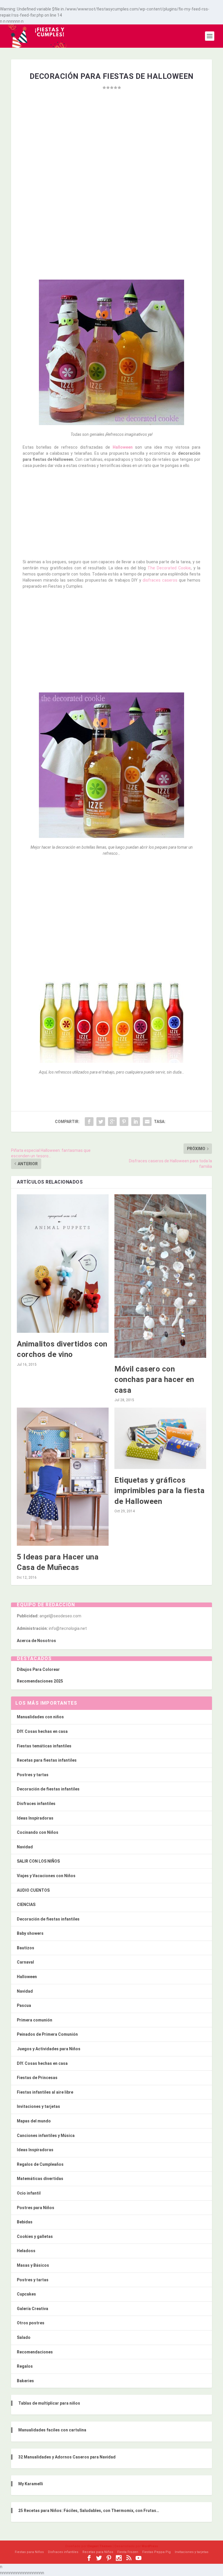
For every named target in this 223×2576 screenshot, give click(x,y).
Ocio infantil (29, 2193)
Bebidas (25, 2222)
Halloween (123, 447)
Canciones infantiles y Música (46, 2136)
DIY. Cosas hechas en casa (42, 1731)
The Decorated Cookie (168, 568)
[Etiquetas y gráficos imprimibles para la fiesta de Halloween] (160, 1438)
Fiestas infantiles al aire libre (45, 2092)
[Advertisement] (112, 153)
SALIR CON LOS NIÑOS (38, 1861)
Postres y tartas (33, 1775)
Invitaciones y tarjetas (38, 2106)
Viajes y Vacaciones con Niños (46, 1876)
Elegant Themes (100, 2546)
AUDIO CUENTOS (33, 1890)
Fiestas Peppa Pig (157, 2552)
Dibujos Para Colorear (38, 1669)
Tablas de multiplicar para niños (49, 2403)
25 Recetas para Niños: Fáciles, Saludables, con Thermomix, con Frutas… (89, 2511)
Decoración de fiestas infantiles (48, 1789)
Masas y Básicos (33, 2265)
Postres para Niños (36, 2208)
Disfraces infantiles (36, 1804)
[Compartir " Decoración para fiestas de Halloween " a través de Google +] (112, 1122)
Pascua (24, 2005)
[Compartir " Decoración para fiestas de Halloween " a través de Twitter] (101, 1122)
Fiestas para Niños (29, 2552)
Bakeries (25, 2381)
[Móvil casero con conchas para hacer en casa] (160, 1276)
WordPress (150, 2546)
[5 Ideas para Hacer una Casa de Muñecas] (63, 1477)
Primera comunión (35, 2020)
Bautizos (26, 1948)
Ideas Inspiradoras (35, 1818)
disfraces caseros (160, 580)
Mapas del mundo (34, 2121)
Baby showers (30, 1933)
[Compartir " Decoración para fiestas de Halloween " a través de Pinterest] (124, 1122)
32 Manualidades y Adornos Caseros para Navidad (67, 2457)
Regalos (25, 2366)
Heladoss (26, 2251)
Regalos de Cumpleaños (40, 2164)
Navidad (25, 1847)
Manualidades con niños (40, 1717)
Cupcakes (26, 2294)
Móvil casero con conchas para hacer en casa (154, 1380)
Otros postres (31, 2323)
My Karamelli (31, 2484)
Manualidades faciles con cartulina (52, 2430)
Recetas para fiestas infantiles (47, 1760)
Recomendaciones (35, 2352)
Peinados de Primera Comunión (47, 2034)
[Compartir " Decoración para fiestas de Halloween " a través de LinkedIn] (136, 1122)
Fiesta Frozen (128, 2552)
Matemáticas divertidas (40, 2179)
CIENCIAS (26, 1905)
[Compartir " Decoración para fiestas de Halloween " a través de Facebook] (89, 1122)
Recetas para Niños (98, 2552)
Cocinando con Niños (38, 1832)
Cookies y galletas (35, 2236)
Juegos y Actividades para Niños (49, 2049)
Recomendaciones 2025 (40, 1681)
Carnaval (25, 1962)
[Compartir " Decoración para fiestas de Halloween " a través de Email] (147, 1122)
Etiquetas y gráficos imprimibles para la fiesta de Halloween (159, 1491)
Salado (24, 2337)
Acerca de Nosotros (36, 1641)
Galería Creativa (33, 2309)
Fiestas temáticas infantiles (44, 1746)
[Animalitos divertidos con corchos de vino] (63, 1264)
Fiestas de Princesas (37, 2078)
